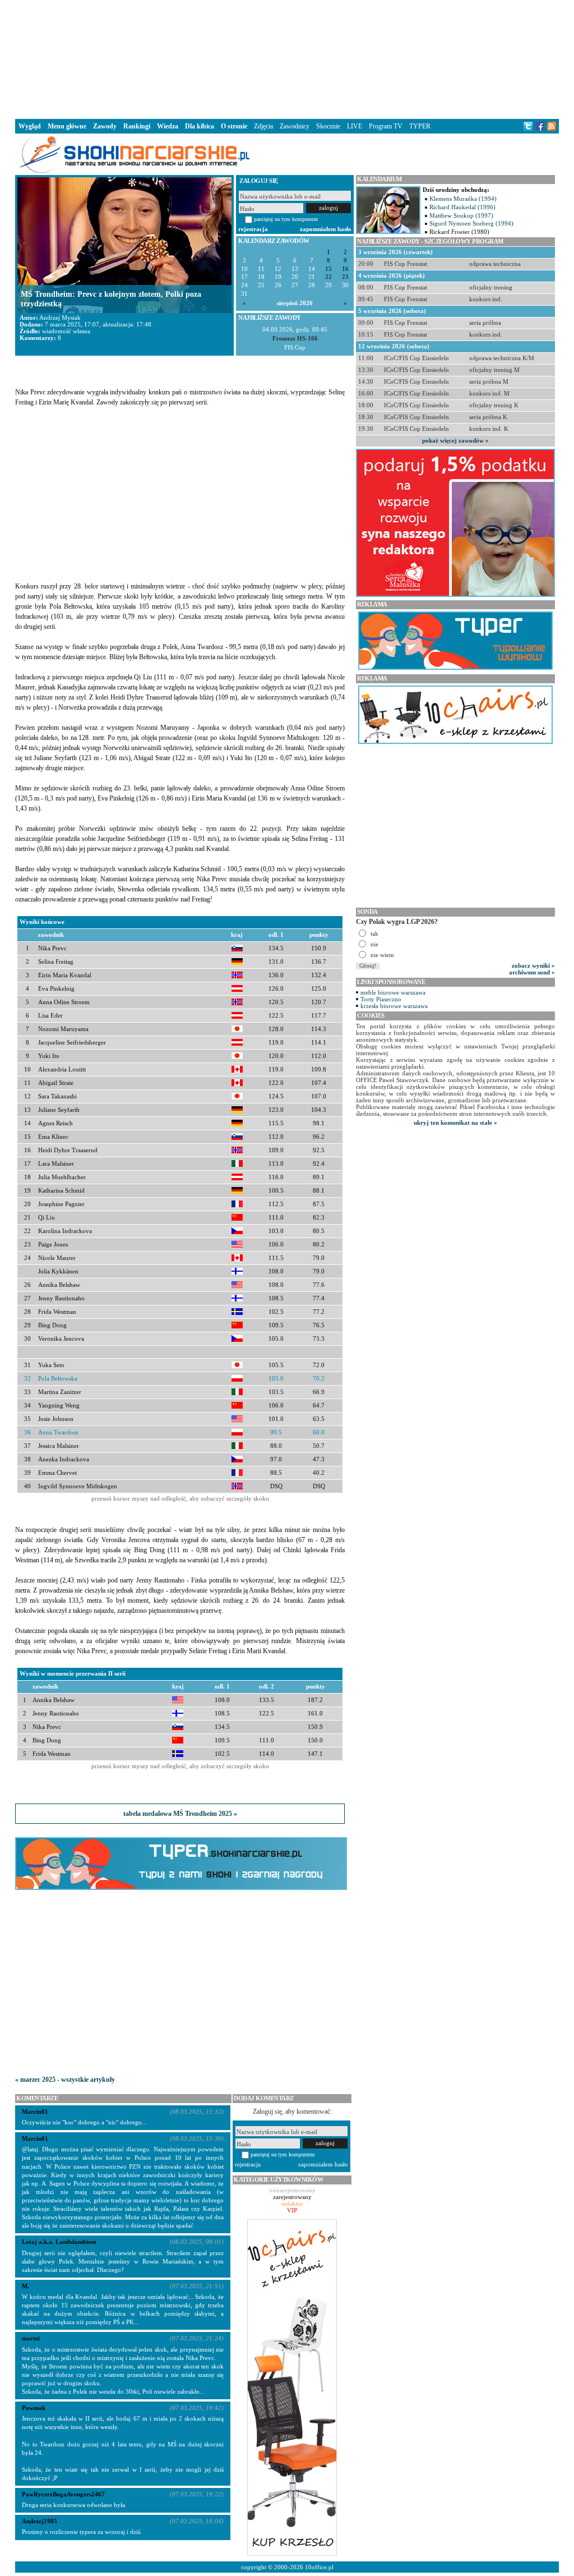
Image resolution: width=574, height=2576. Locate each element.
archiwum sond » (532, 972)
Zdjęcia (263, 126)
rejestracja (253, 229)
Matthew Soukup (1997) (461, 215)
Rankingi (137, 126)
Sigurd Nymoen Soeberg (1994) (471, 223)
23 (345, 277)
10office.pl (319, 2567)
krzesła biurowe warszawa (394, 1006)
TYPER (420, 126)
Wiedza (168, 126)
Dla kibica (200, 126)
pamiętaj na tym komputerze (286, 219)
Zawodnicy (295, 126)
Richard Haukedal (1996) (462, 207)
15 (328, 269)
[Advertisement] (287, 58)
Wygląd (30, 126)
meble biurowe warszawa (393, 992)
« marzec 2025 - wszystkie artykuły (65, 2080)
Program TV (386, 126)
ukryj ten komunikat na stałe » (455, 1123)
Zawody (105, 126)
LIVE (355, 126)
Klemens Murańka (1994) (463, 199)
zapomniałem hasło (326, 229)
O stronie (234, 126)
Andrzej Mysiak (60, 318)
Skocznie (328, 126)
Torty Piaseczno (381, 999)
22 (328, 277)
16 (345, 269)
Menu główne (67, 126)
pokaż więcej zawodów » (455, 440)
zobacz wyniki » (533, 965)
